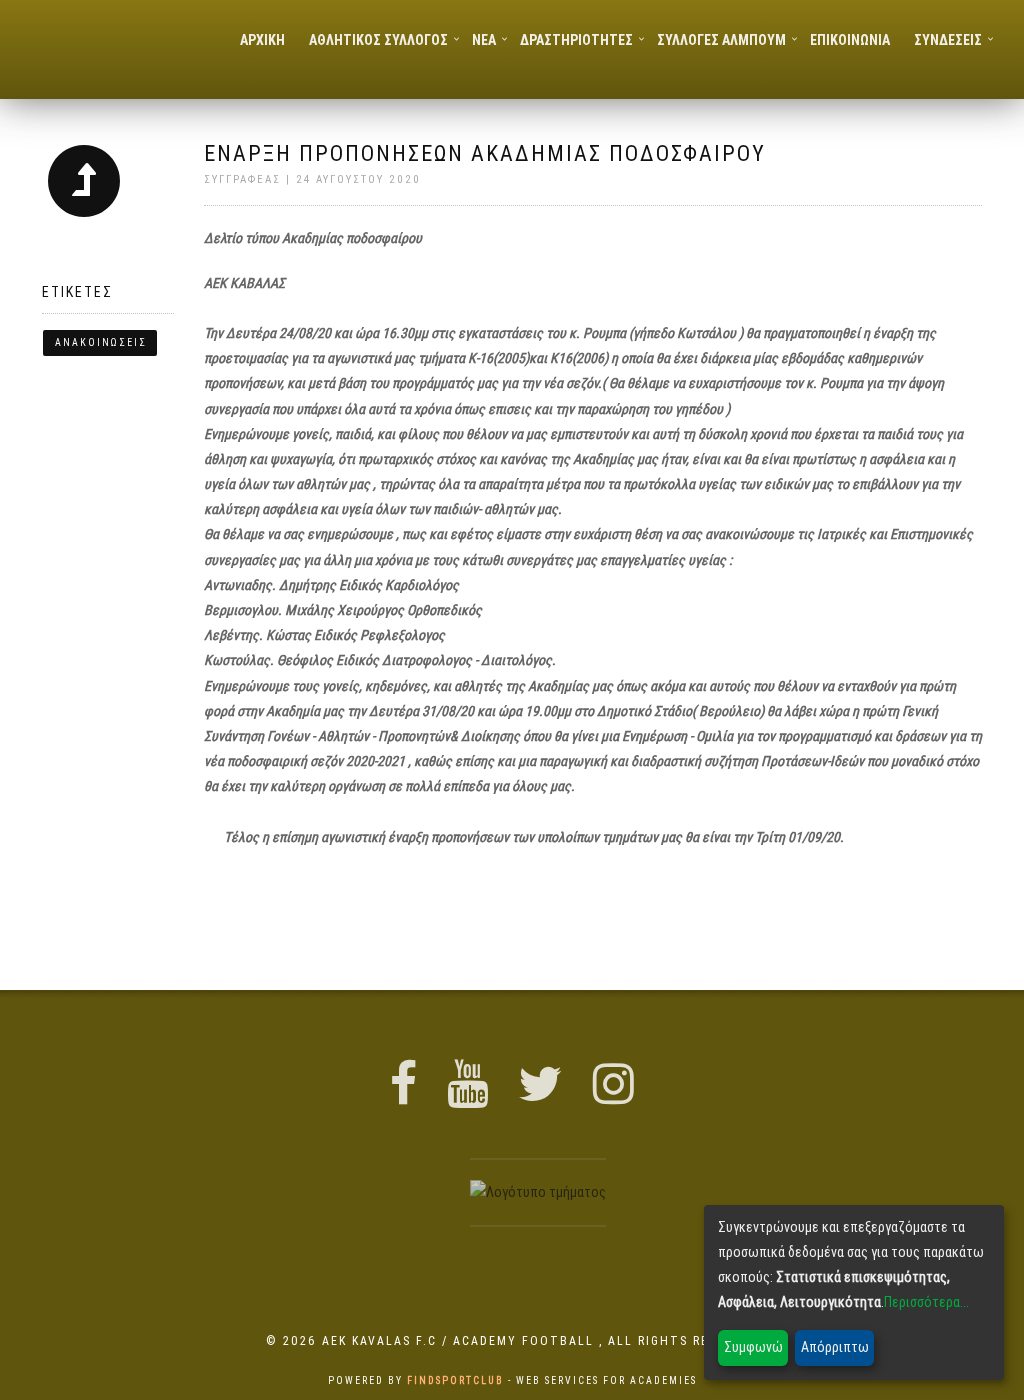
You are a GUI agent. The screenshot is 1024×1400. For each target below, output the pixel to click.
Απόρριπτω (835, 1347)
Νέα (484, 40)
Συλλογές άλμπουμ (721, 40)
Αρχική (262, 40)
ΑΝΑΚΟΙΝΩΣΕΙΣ (101, 342)
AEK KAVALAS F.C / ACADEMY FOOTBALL (460, 1340)
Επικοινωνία (850, 40)
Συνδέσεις (948, 40)
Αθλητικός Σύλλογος (378, 40)
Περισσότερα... (926, 1302)
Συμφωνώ (753, 1347)
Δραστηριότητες (576, 40)
